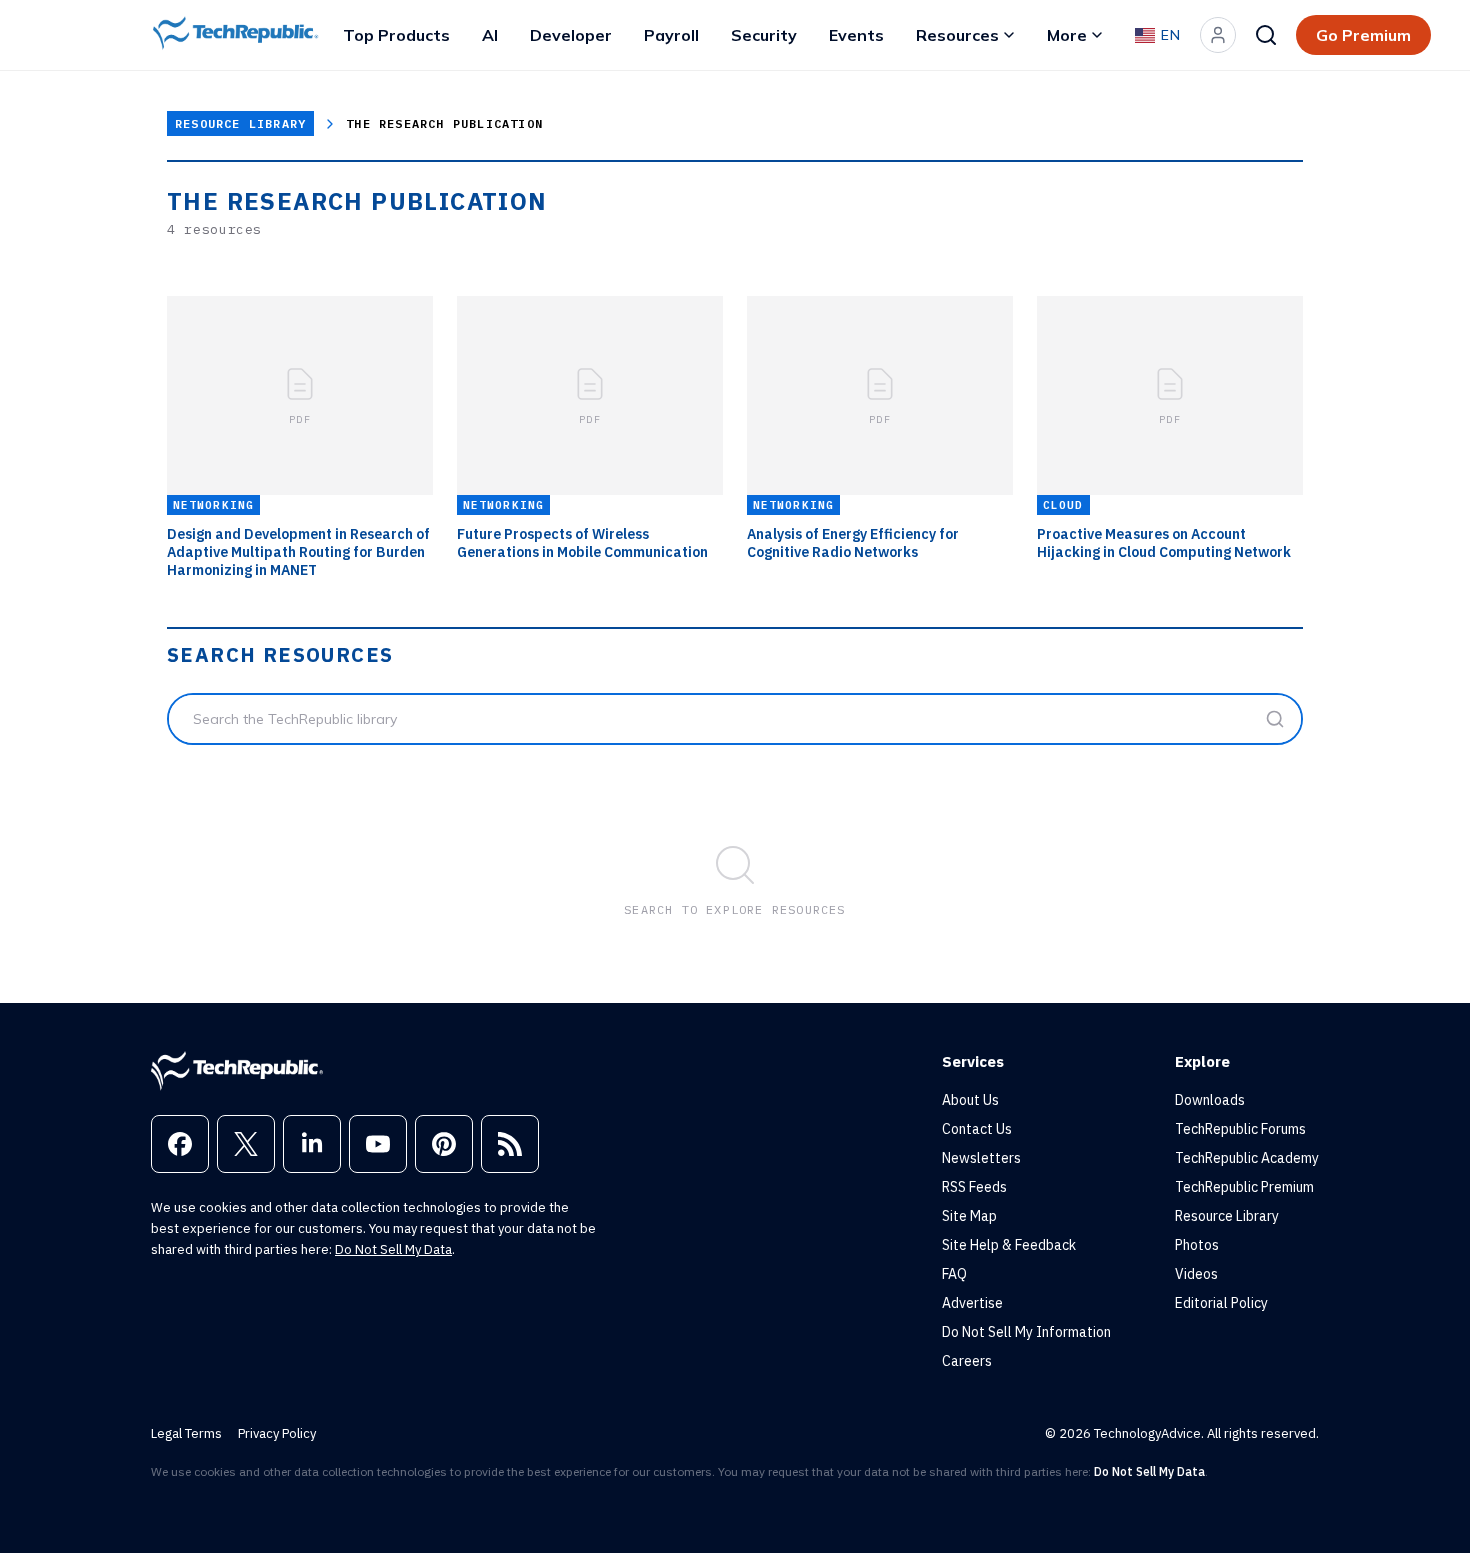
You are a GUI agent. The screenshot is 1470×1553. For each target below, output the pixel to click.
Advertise (972, 1303)
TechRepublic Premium (1244, 1187)
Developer (571, 35)
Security (764, 35)
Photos (1197, 1245)
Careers (967, 1361)
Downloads (1210, 1100)
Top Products (396, 35)
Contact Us (977, 1129)
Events (856, 35)
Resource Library (240, 123)
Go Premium (1363, 35)
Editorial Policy (1221, 1303)
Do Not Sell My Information (1026, 1332)
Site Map (969, 1216)
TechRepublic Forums (1240, 1129)
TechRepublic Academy (1247, 1158)
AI (490, 35)
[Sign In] (1218, 35)
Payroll (671, 35)
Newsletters (981, 1158)
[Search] (1266, 35)
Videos (1196, 1274)
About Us (970, 1100)
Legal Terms (186, 1433)
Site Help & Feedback (1009, 1245)
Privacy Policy (277, 1433)
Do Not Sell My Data (393, 1249)
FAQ (954, 1274)
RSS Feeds (974, 1187)
